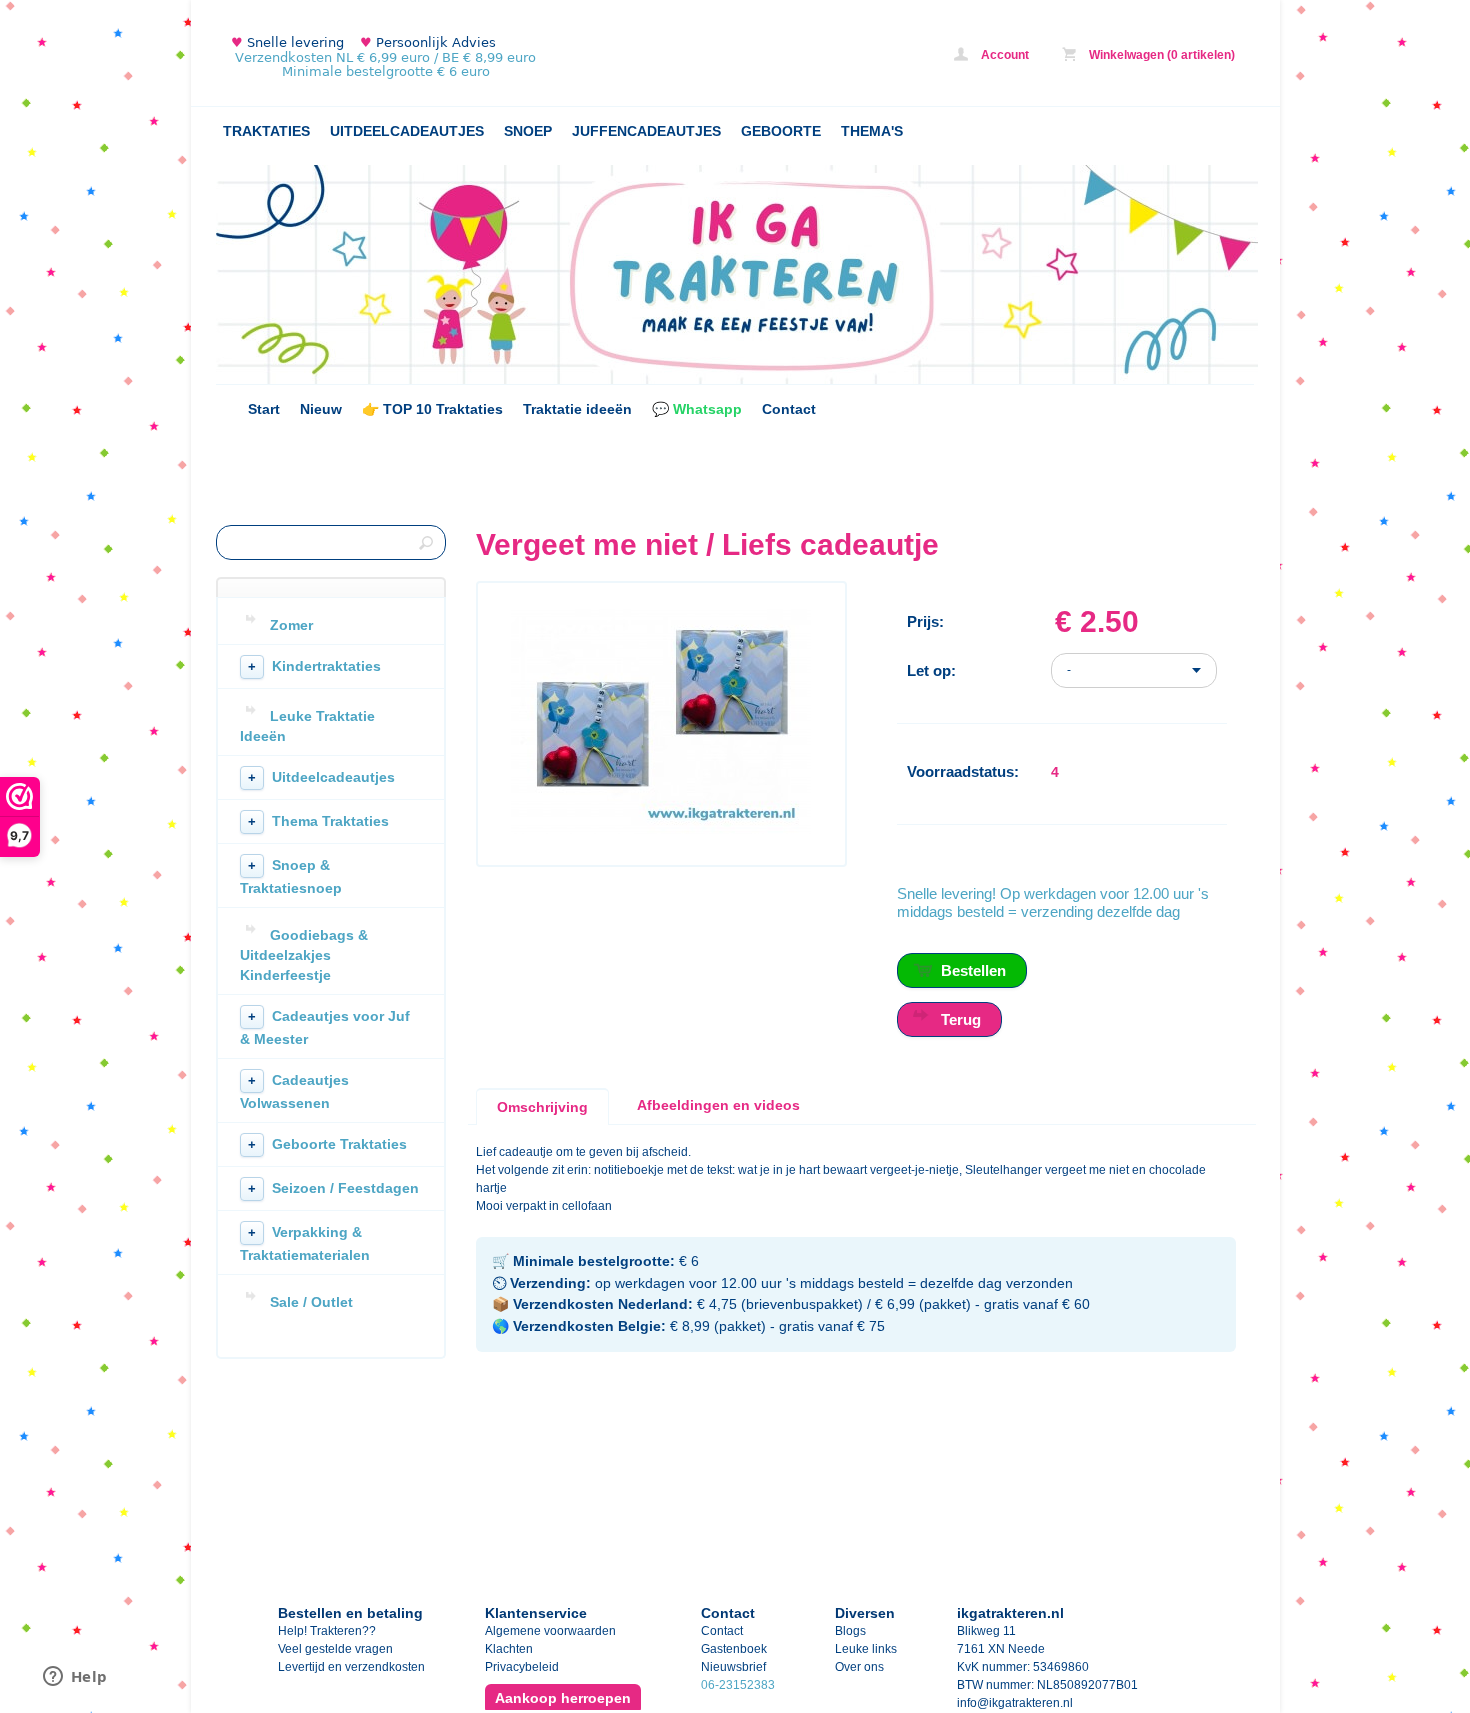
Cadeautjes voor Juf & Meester (325, 1027)
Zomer (291, 625)
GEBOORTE (781, 131)
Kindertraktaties (314, 666)
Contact (789, 409)
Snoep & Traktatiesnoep (291, 876)
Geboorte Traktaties (327, 1144)
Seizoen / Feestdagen (333, 1188)
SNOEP (528, 131)
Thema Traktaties (318, 821)
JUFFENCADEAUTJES (646, 131)
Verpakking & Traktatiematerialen (305, 1243)
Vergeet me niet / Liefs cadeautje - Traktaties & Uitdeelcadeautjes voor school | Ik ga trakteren (481, 57)
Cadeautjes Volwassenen (294, 1091)
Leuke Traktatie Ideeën (307, 726)
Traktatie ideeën (577, 409)
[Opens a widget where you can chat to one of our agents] (75, 1678)
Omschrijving (542, 1107)
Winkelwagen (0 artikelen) (1160, 55)
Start (264, 409)
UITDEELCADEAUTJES (407, 131)
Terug (961, 1019)
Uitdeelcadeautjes (321, 777)
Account (1003, 55)
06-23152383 (738, 1685)
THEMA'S (872, 131)
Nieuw (321, 409)
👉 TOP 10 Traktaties (432, 409)
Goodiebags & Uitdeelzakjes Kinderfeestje (304, 955)
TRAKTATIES (266, 131)
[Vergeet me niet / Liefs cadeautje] (661, 830)
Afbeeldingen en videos (718, 1105)
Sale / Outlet (311, 1302)
